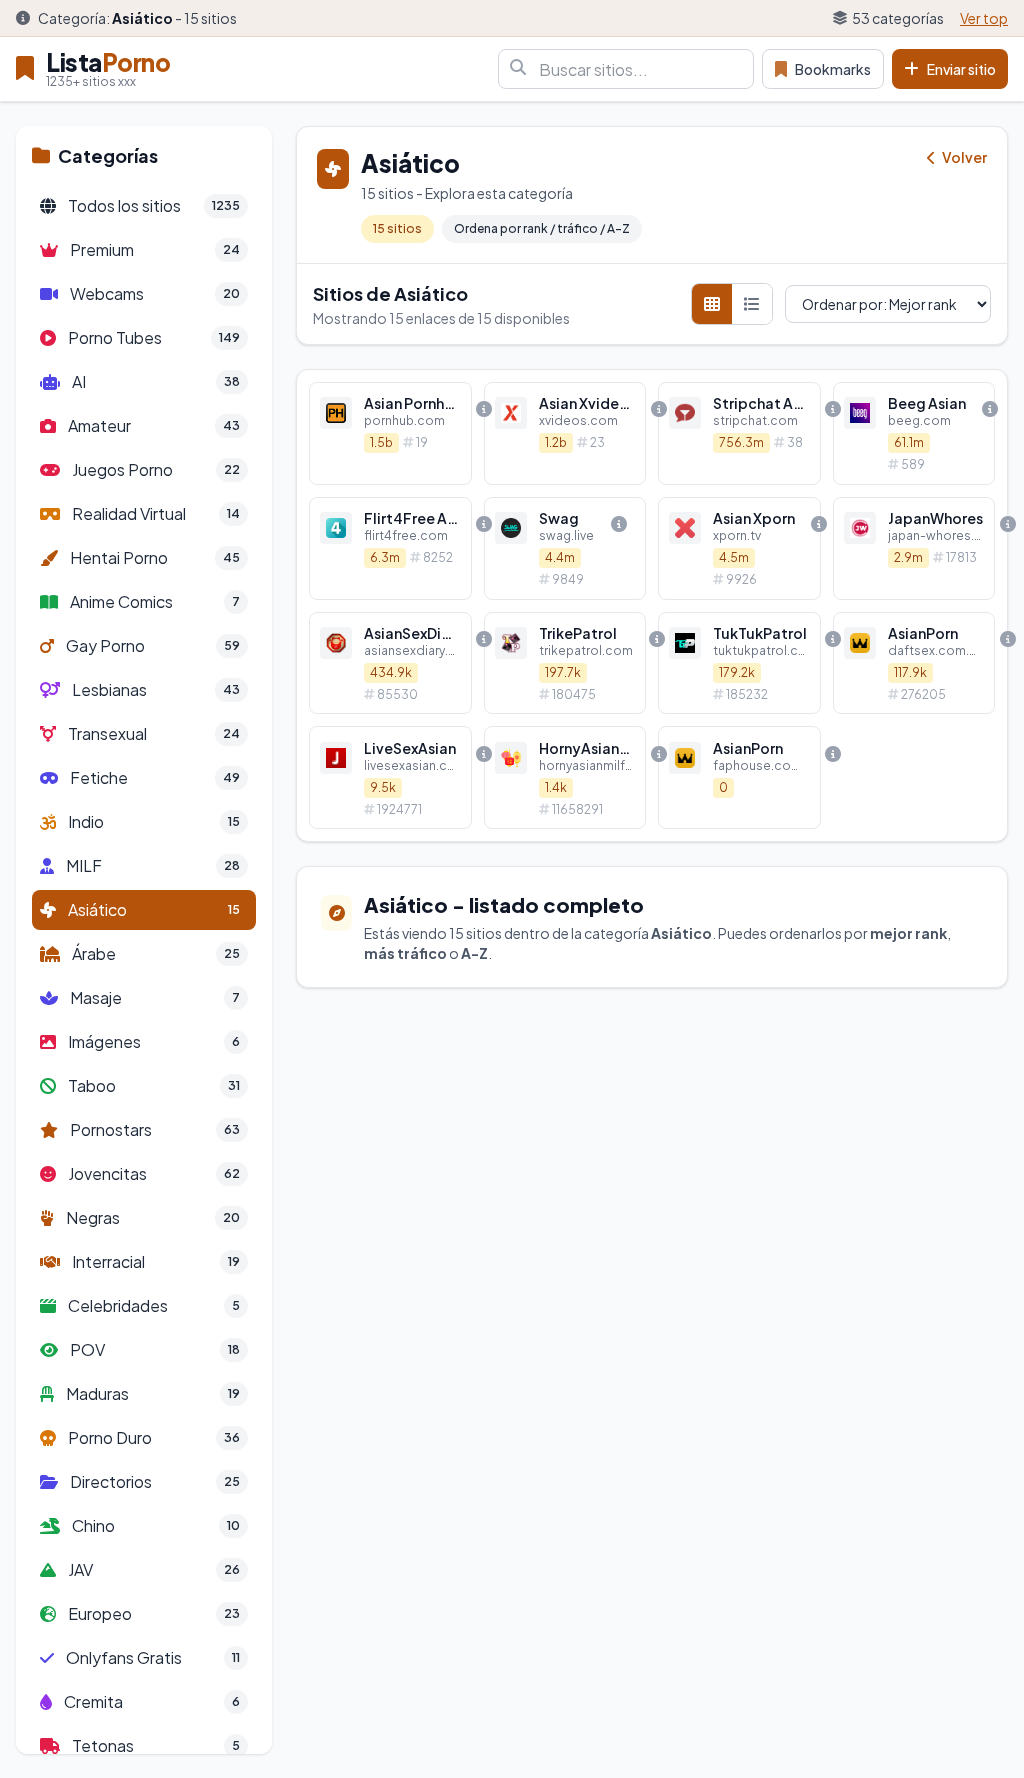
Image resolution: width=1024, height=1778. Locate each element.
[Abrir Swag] (565, 548)
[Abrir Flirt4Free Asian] (390, 548)
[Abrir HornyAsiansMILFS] (565, 777)
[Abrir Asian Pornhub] (390, 433)
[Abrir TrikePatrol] (565, 663)
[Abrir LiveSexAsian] (390, 777)
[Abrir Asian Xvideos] (565, 433)
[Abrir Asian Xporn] (739, 548)
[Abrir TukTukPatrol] (739, 663)
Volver (963, 157)
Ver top (984, 18)
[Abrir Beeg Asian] (914, 433)
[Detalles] (484, 409)
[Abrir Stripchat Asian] (739, 433)
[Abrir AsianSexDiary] (390, 663)
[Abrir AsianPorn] (914, 663)
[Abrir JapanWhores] (914, 548)
